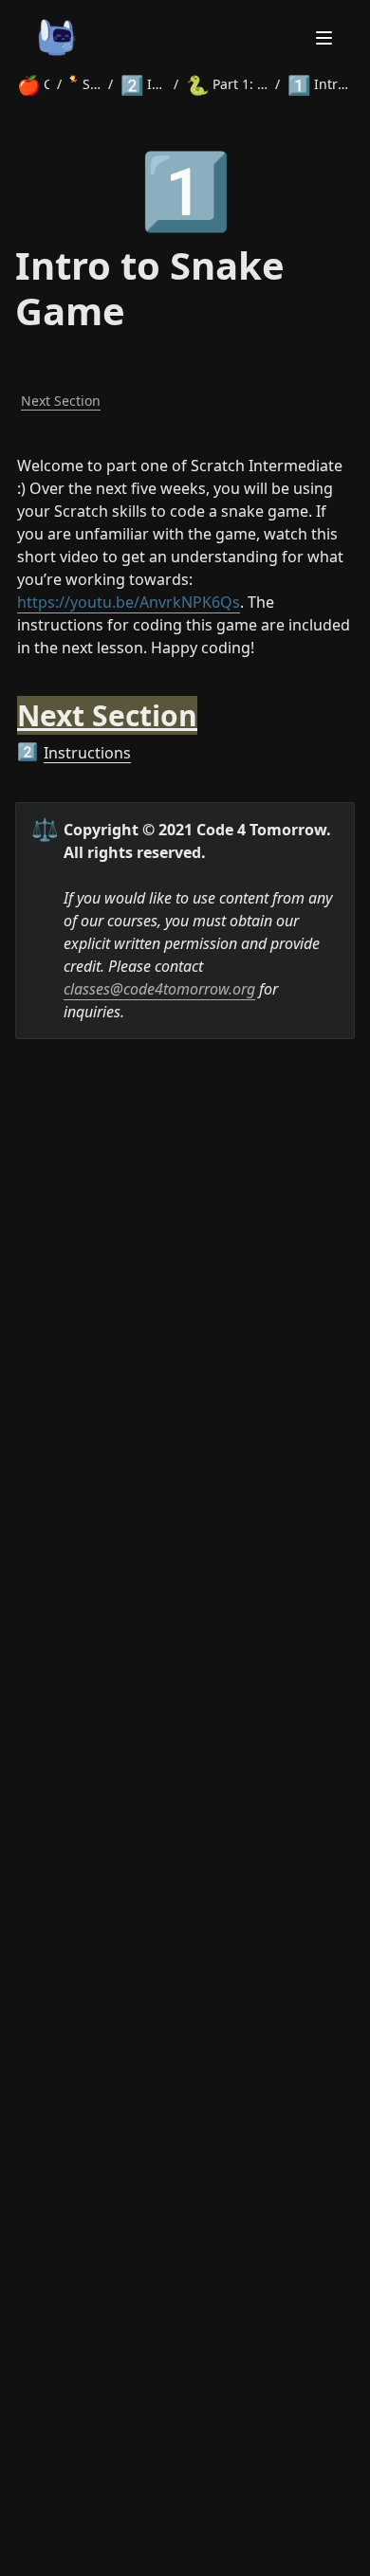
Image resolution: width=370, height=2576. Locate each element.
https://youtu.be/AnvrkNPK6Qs (129, 602)
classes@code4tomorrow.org (159, 989)
